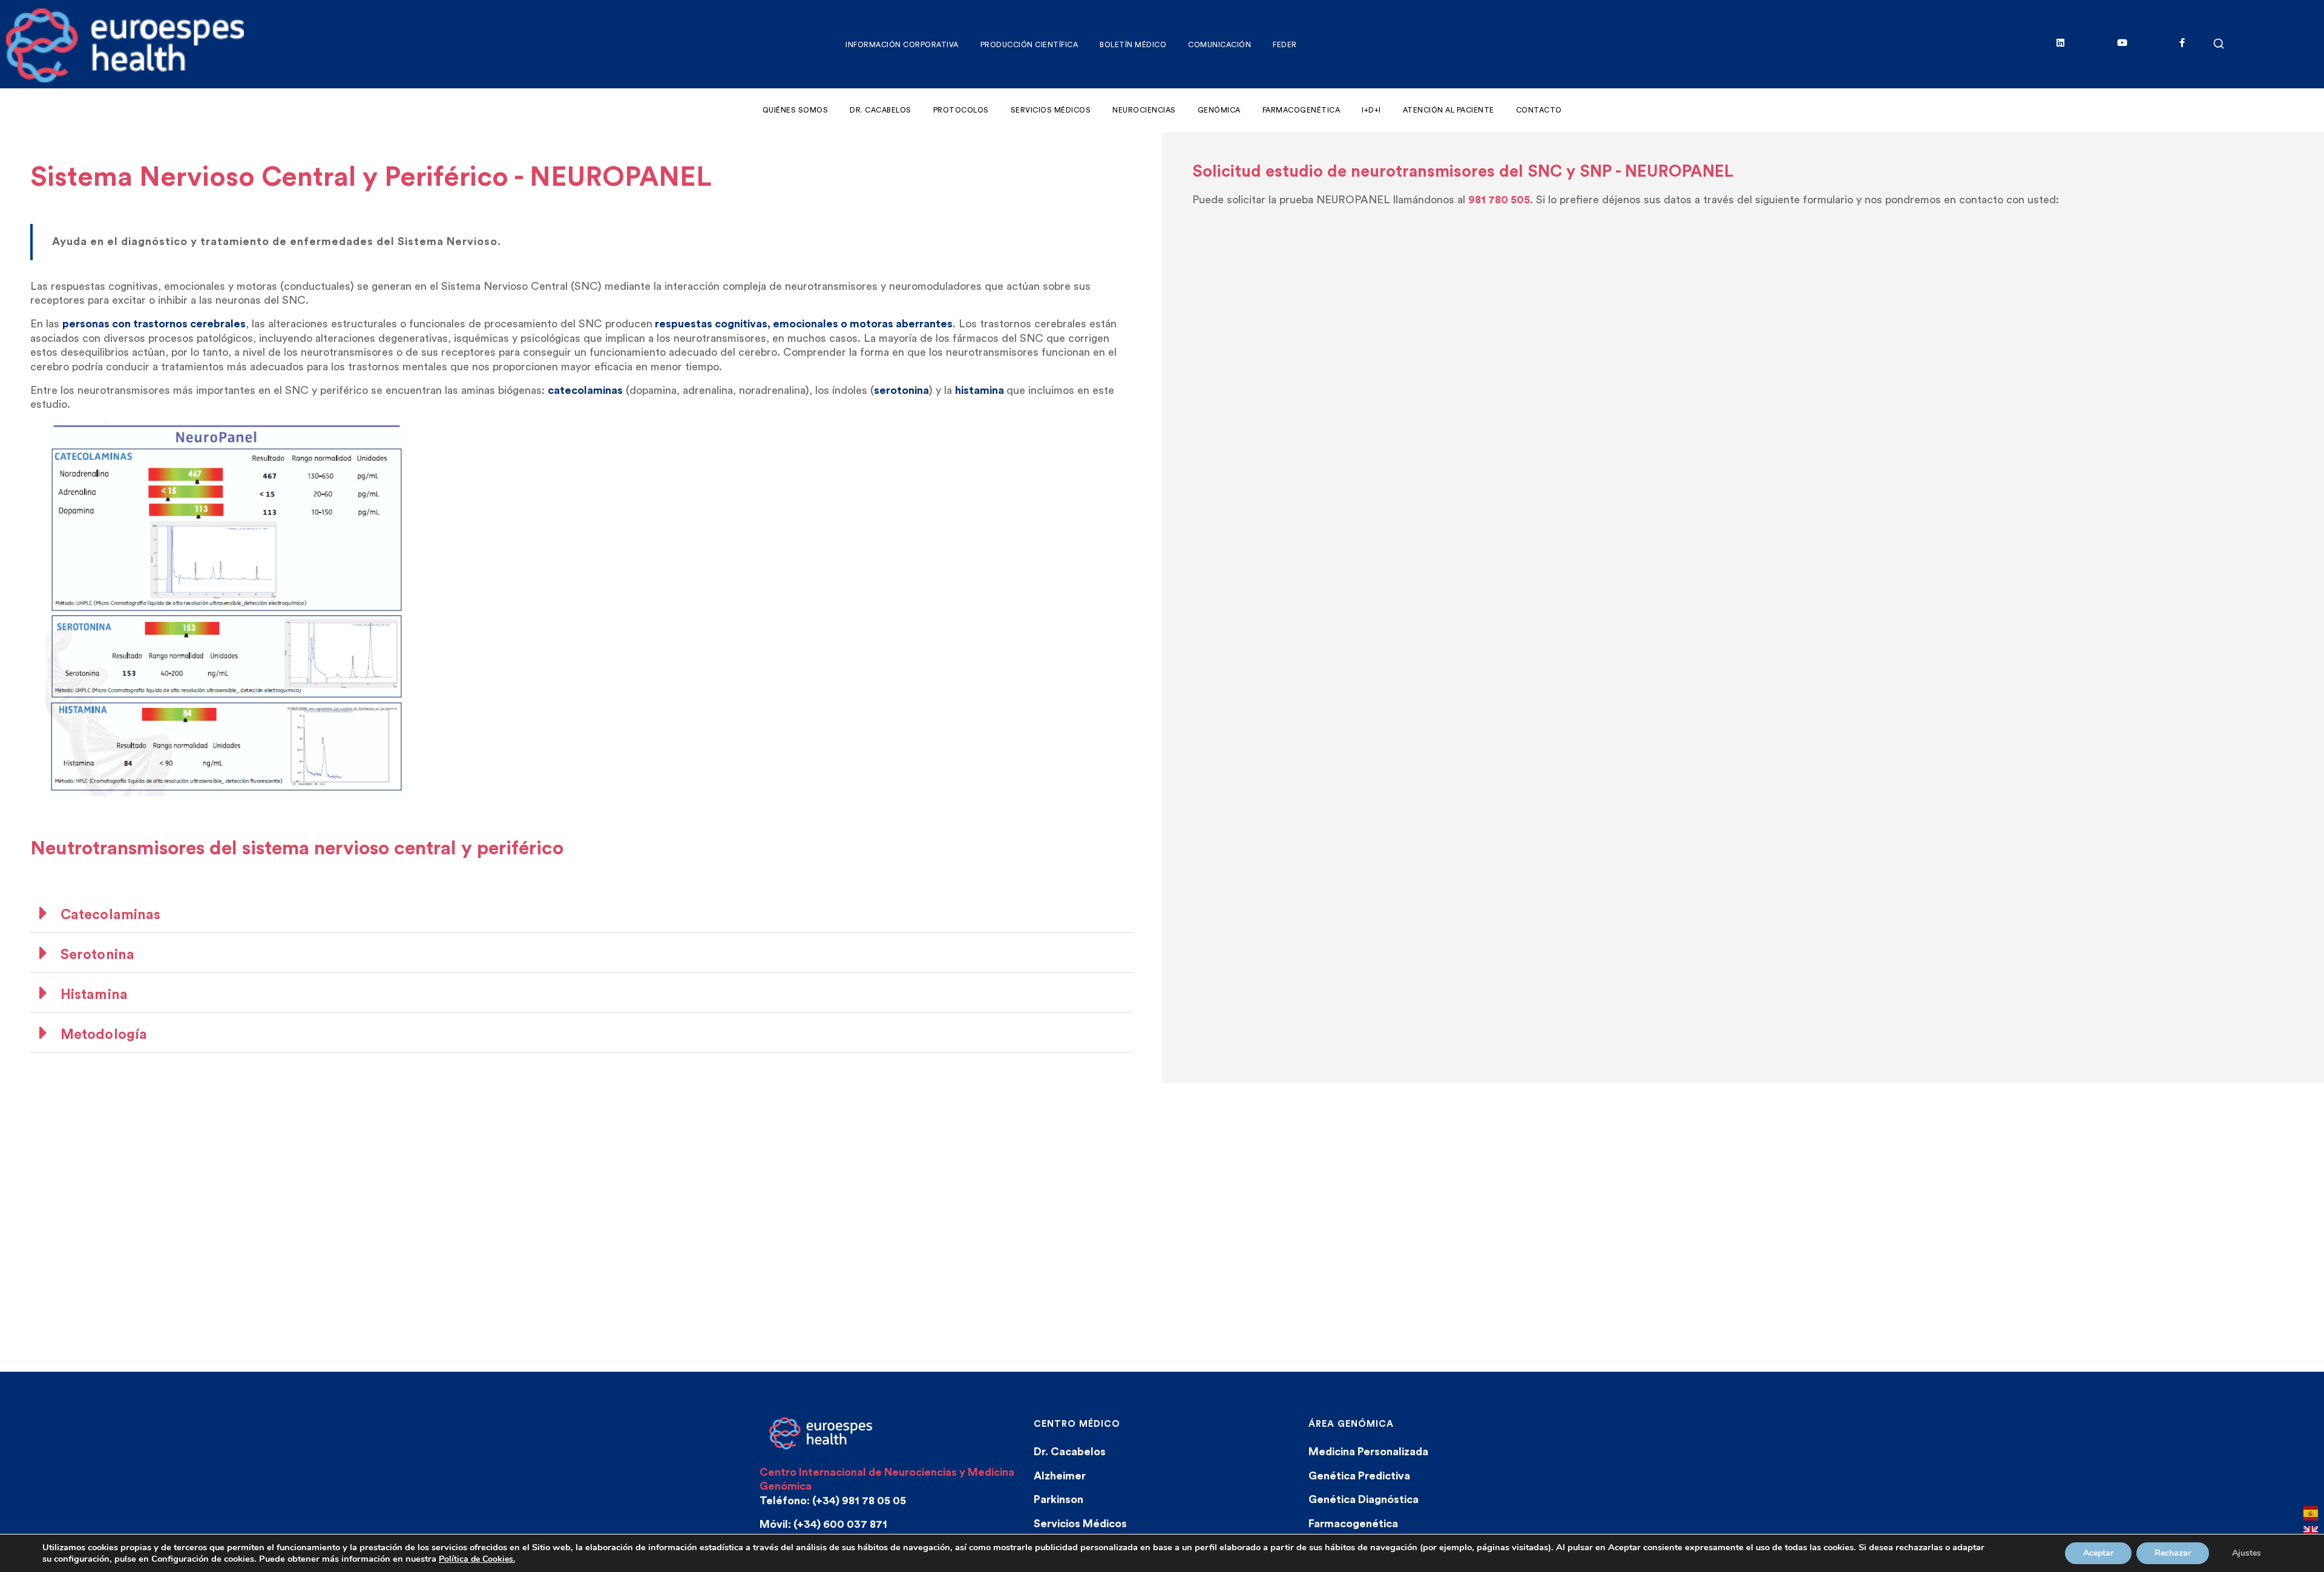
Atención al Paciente (1449, 110)
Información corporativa (902, 45)
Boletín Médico (1133, 45)
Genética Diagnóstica (1364, 1499)
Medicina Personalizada (1368, 1452)
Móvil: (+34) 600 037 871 (823, 1524)
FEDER (1285, 45)
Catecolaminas (110, 915)
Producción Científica (1029, 45)
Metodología (104, 1034)
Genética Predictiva (1359, 1476)
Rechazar (2173, 1553)
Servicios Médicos (1051, 110)
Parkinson (1059, 1499)
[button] (581, 913)
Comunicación (1219, 45)
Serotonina (97, 955)
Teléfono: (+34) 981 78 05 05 (833, 1501)
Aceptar (2098, 1553)
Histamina (94, 994)
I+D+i (1371, 110)
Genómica (1219, 110)
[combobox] (2311, 1516)
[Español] (2311, 1518)
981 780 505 (1499, 200)
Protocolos (961, 110)
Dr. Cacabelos (881, 110)
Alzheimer (1060, 1476)
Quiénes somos (796, 110)
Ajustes (2247, 1553)
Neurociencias (1144, 110)
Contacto (1539, 110)
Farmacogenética (1302, 110)
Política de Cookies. (477, 1559)
